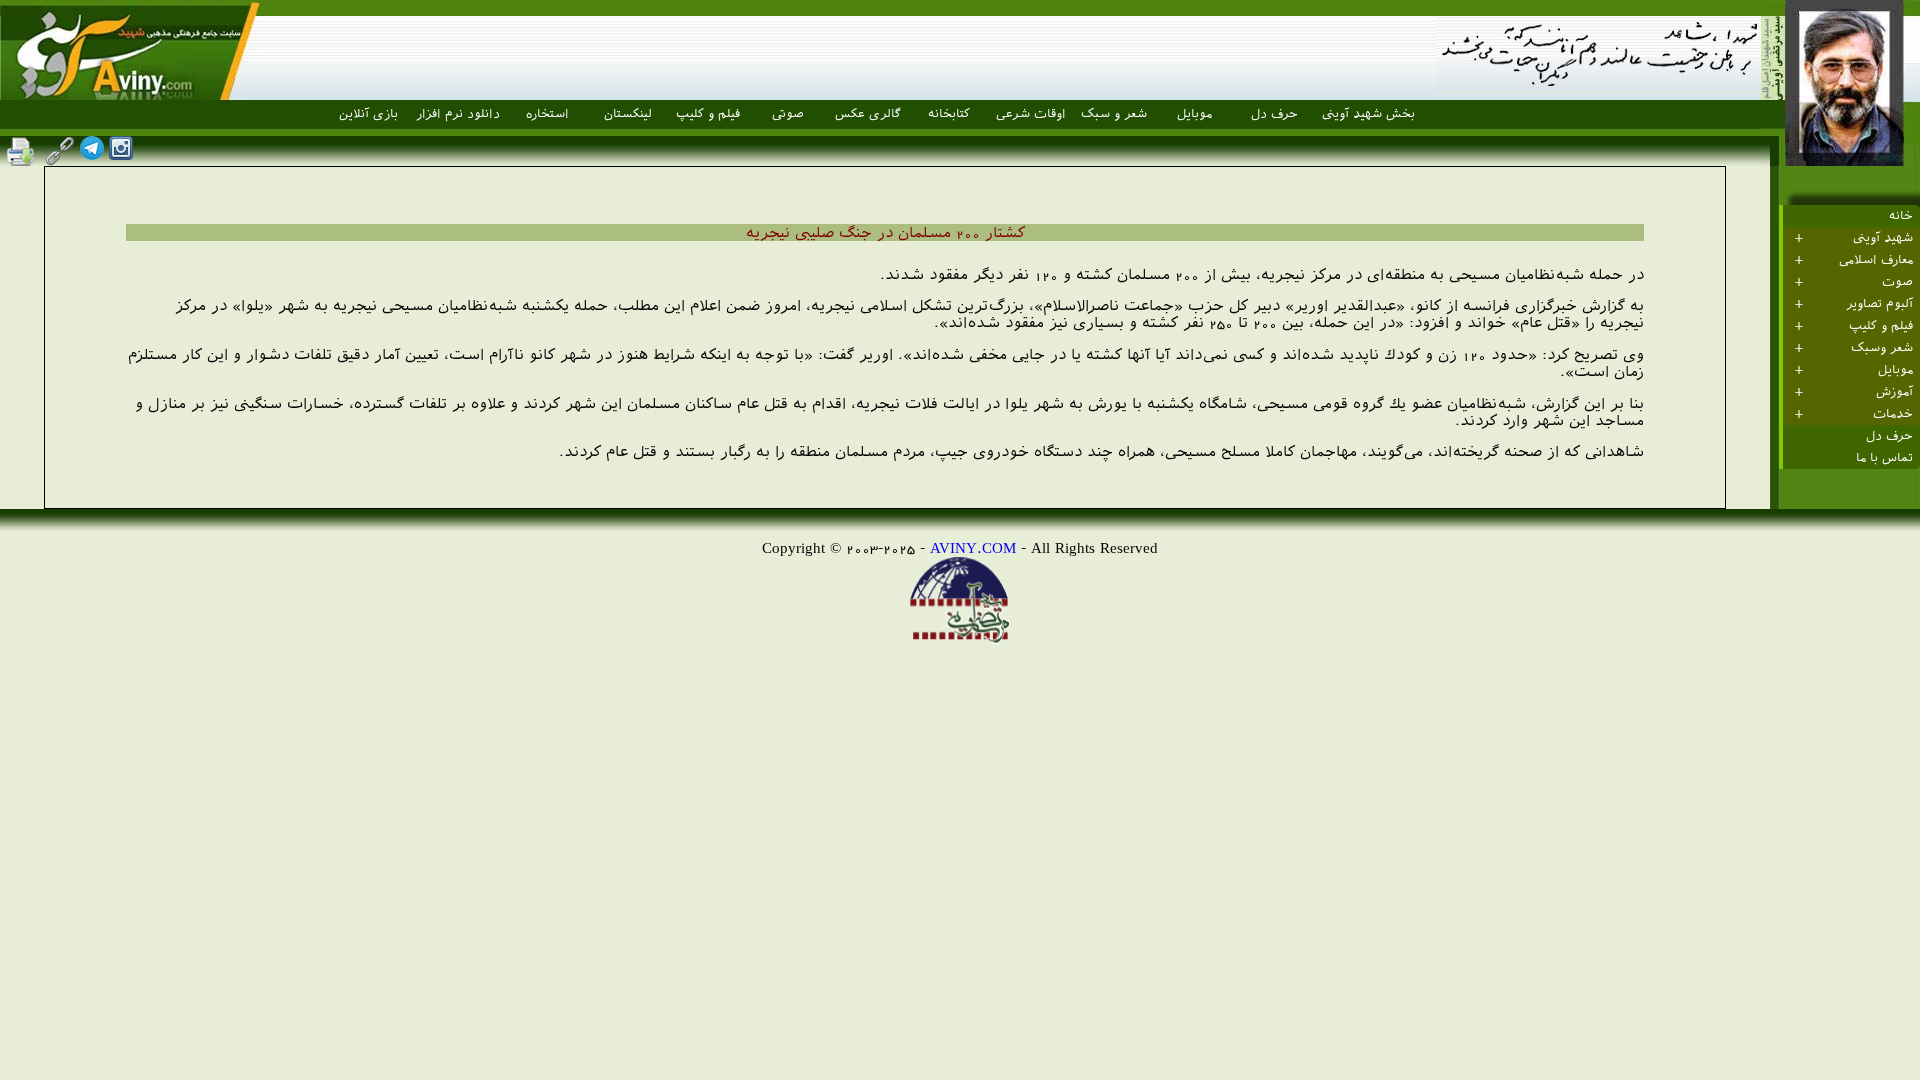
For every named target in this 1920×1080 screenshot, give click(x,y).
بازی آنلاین (368, 114)
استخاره (547, 114)
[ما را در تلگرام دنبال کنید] (92, 154)
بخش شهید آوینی (1368, 114)
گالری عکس (868, 114)
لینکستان (628, 114)
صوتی (788, 114)
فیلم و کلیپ (708, 114)
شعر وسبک (1882, 348)
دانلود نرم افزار (458, 114)
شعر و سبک (1114, 114)
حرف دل (1274, 114)
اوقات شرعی (1031, 114)
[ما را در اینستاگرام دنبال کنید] (121, 154)
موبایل (1194, 114)
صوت (1897, 282)
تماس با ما (1884, 458)
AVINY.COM (973, 547)
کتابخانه (949, 114)
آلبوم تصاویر (1879, 304)
